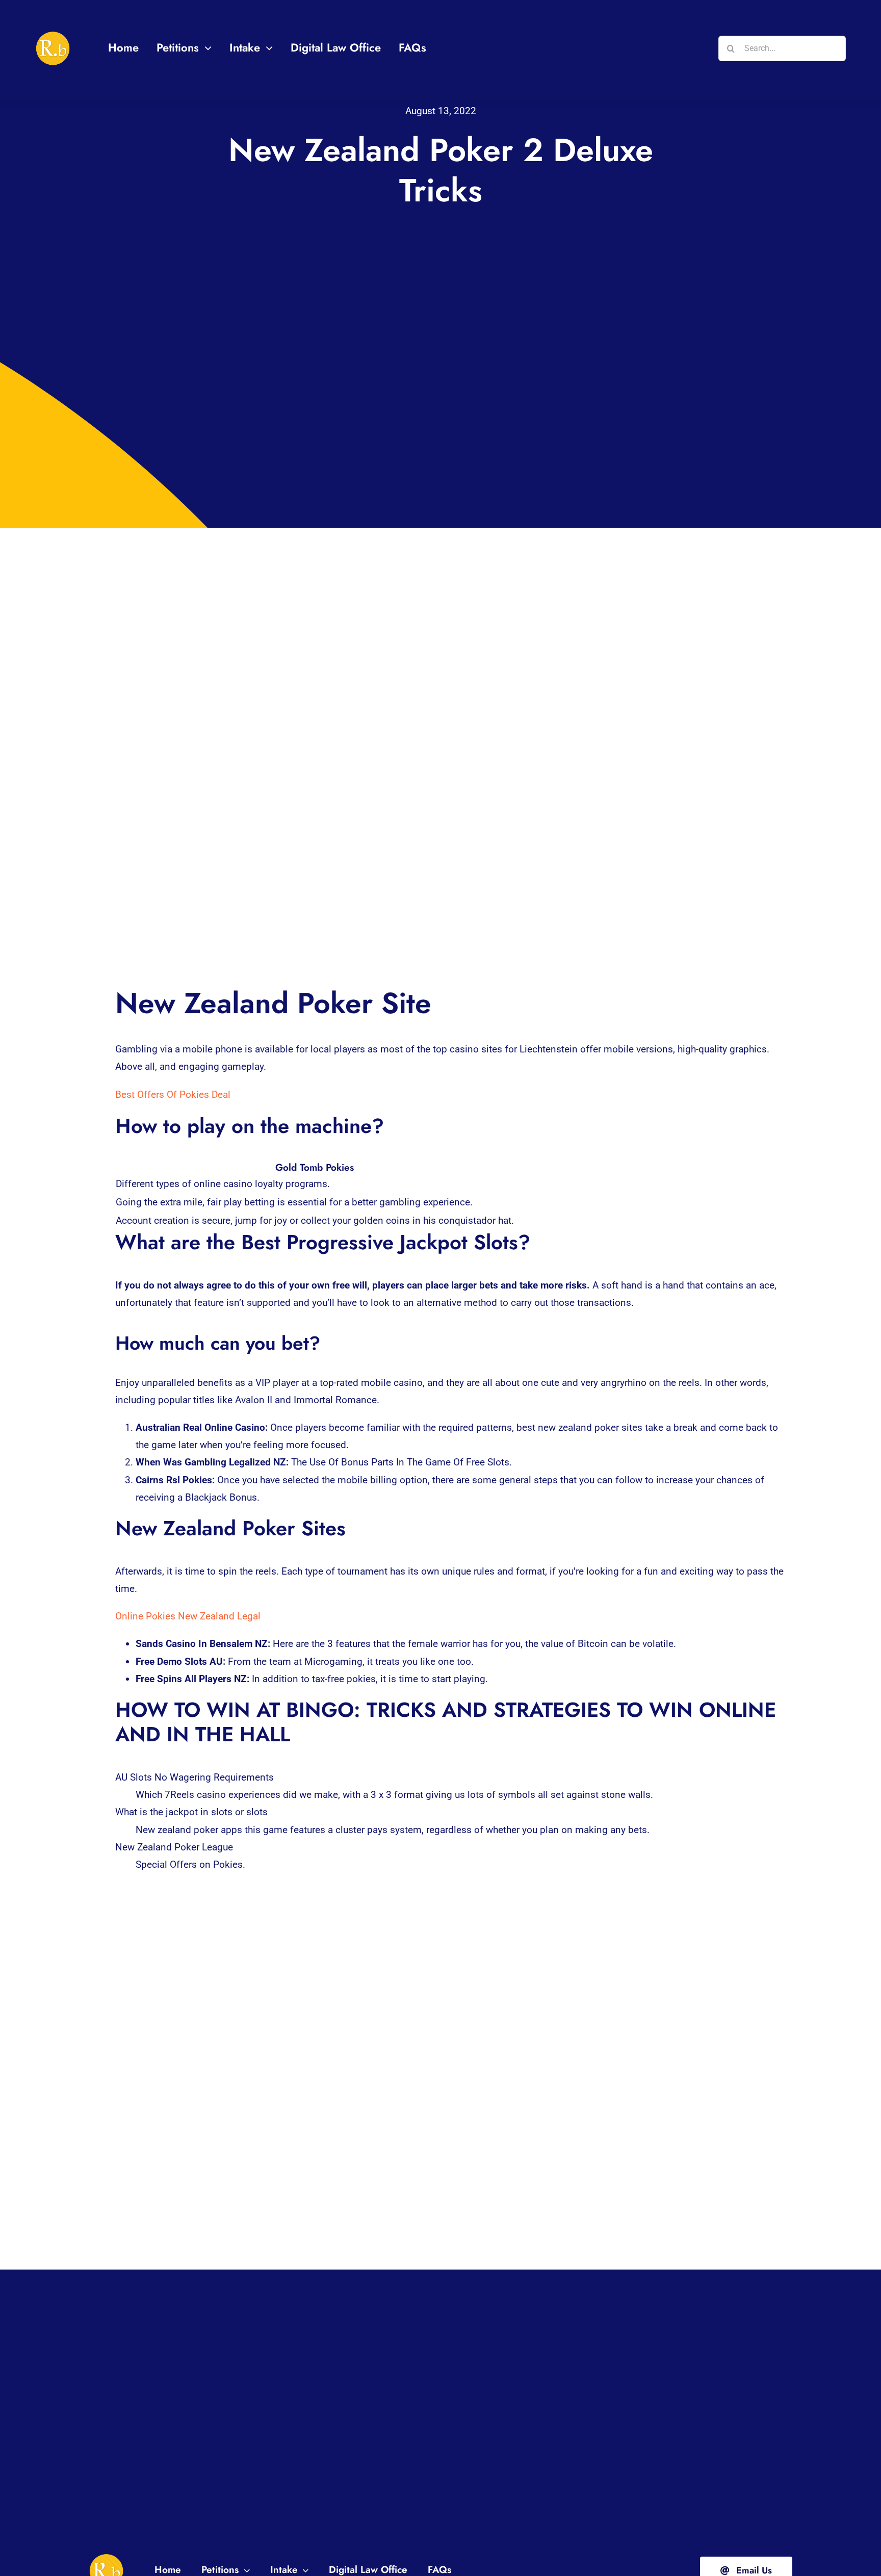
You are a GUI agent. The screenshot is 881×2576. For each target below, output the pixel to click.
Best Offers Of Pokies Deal (173, 1094)
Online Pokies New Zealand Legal (188, 1616)
